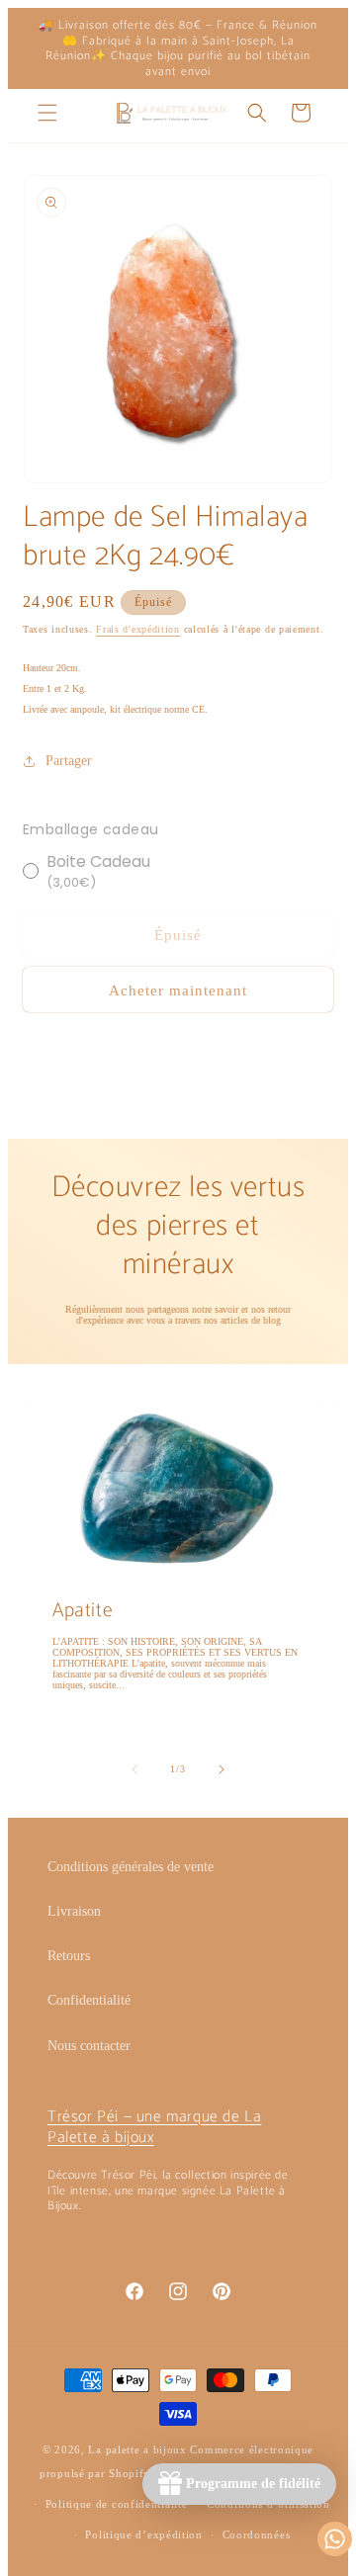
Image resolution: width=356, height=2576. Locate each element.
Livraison (74, 1911)
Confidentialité (89, 2000)
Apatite (83, 1611)
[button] (47, 113)
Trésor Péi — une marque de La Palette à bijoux (154, 2127)
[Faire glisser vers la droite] (222, 1769)
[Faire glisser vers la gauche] (134, 1769)
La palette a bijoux (137, 2449)
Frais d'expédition (138, 629)
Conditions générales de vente (131, 1867)
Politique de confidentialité (117, 2504)
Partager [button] (69, 761)
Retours (69, 1956)
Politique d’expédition (143, 2534)
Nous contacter (89, 2046)
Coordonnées (257, 2534)
